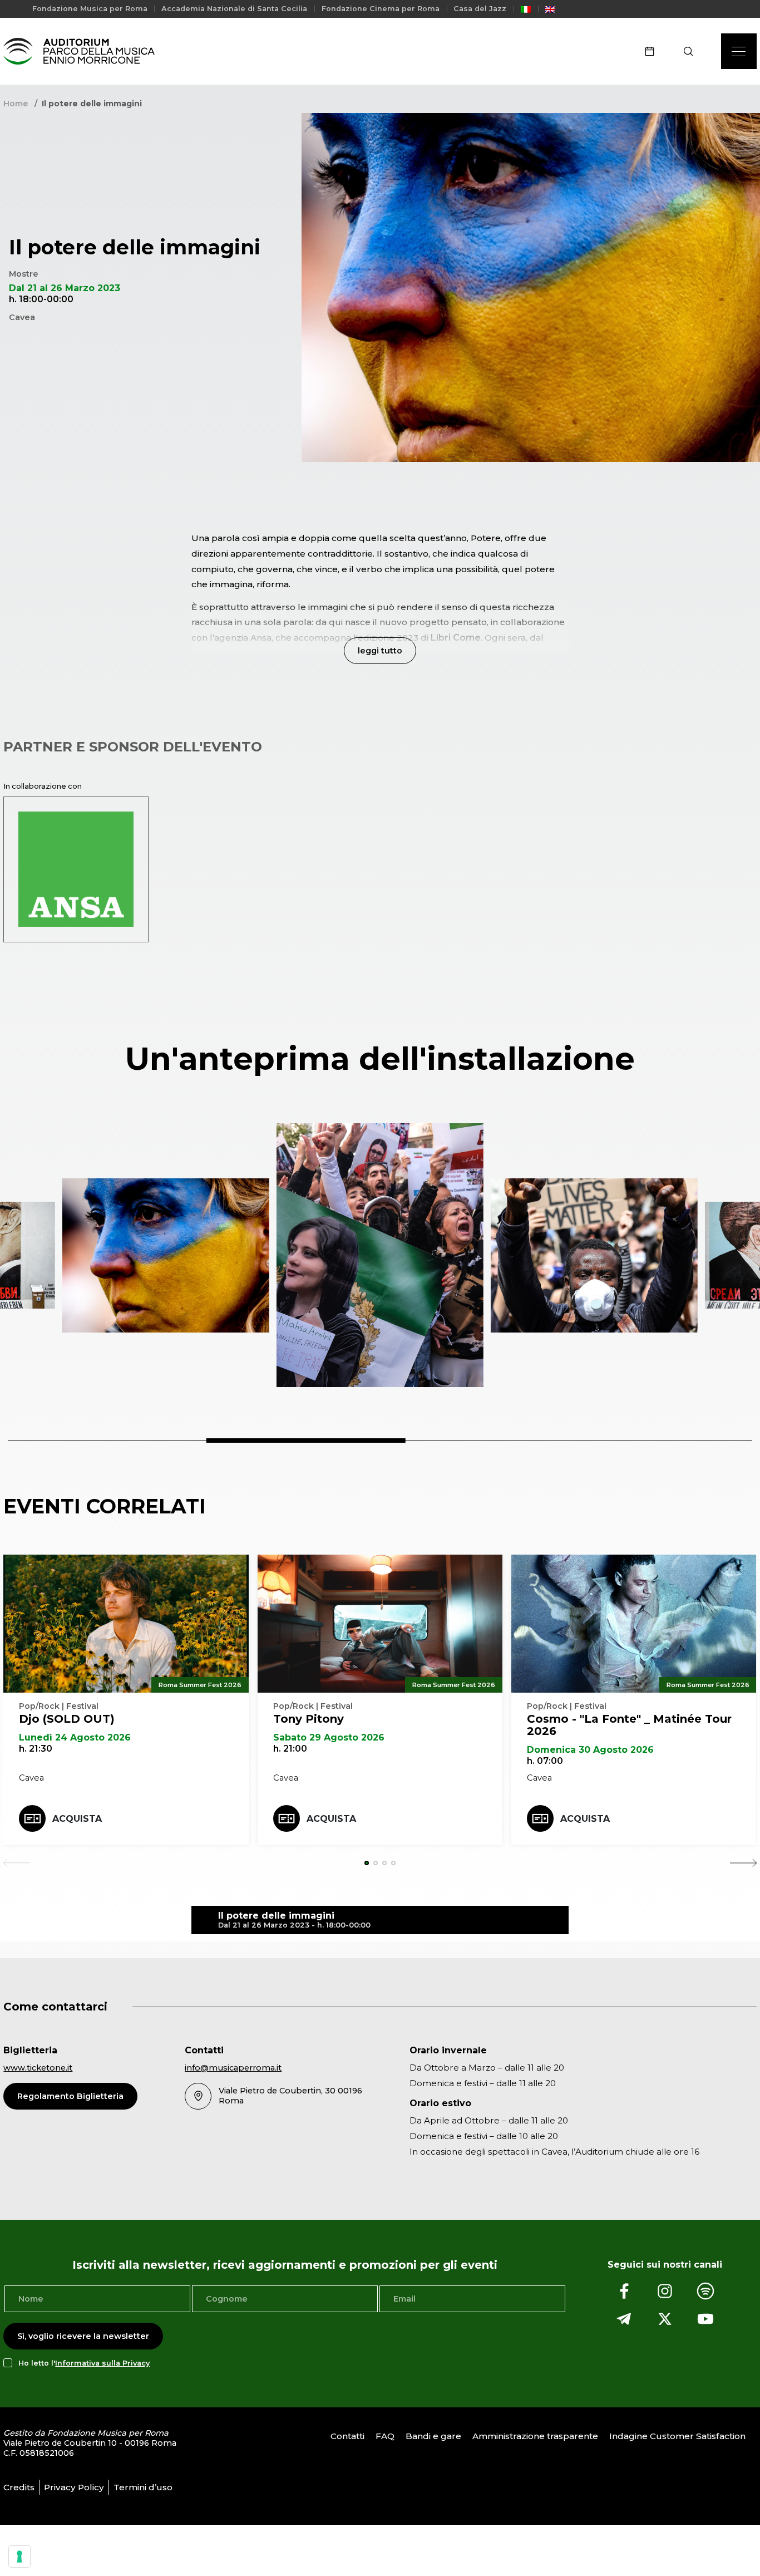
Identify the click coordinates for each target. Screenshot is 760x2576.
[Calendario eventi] (653, 51)
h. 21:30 (36, 1749)
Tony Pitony (309, 1719)
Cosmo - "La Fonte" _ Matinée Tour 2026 (629, 1725)
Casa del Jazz (480, 9)
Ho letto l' (84, 2363)
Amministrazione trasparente (535, 2436)
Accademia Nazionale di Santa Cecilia (234, 9)
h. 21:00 (290, 1749)
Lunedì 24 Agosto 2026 (75, 1737)
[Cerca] (692, 51)
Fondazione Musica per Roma (90, 9)
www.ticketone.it (38, 2068)
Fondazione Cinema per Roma (381, 9)
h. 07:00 (545, 1761)
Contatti (347, 2436)
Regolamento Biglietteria (70, 2096)
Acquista (77, 1819)
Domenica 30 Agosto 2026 (590, 1750)
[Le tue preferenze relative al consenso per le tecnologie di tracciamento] (19, 2557)
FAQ (385, 2436)
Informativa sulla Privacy (102, 2363)
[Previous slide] (17, 1863)
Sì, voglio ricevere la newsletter (83, 2336)
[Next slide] (743, 1863)
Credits (19, 2487)
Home (16, 104)
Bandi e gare (433, 2436)
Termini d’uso (143, 2487)
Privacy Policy (74, 2487)
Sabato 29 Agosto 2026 (329, 1737)
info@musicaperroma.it (233, 2068)
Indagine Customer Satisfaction (677, 2436)
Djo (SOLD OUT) (67, 1719)
